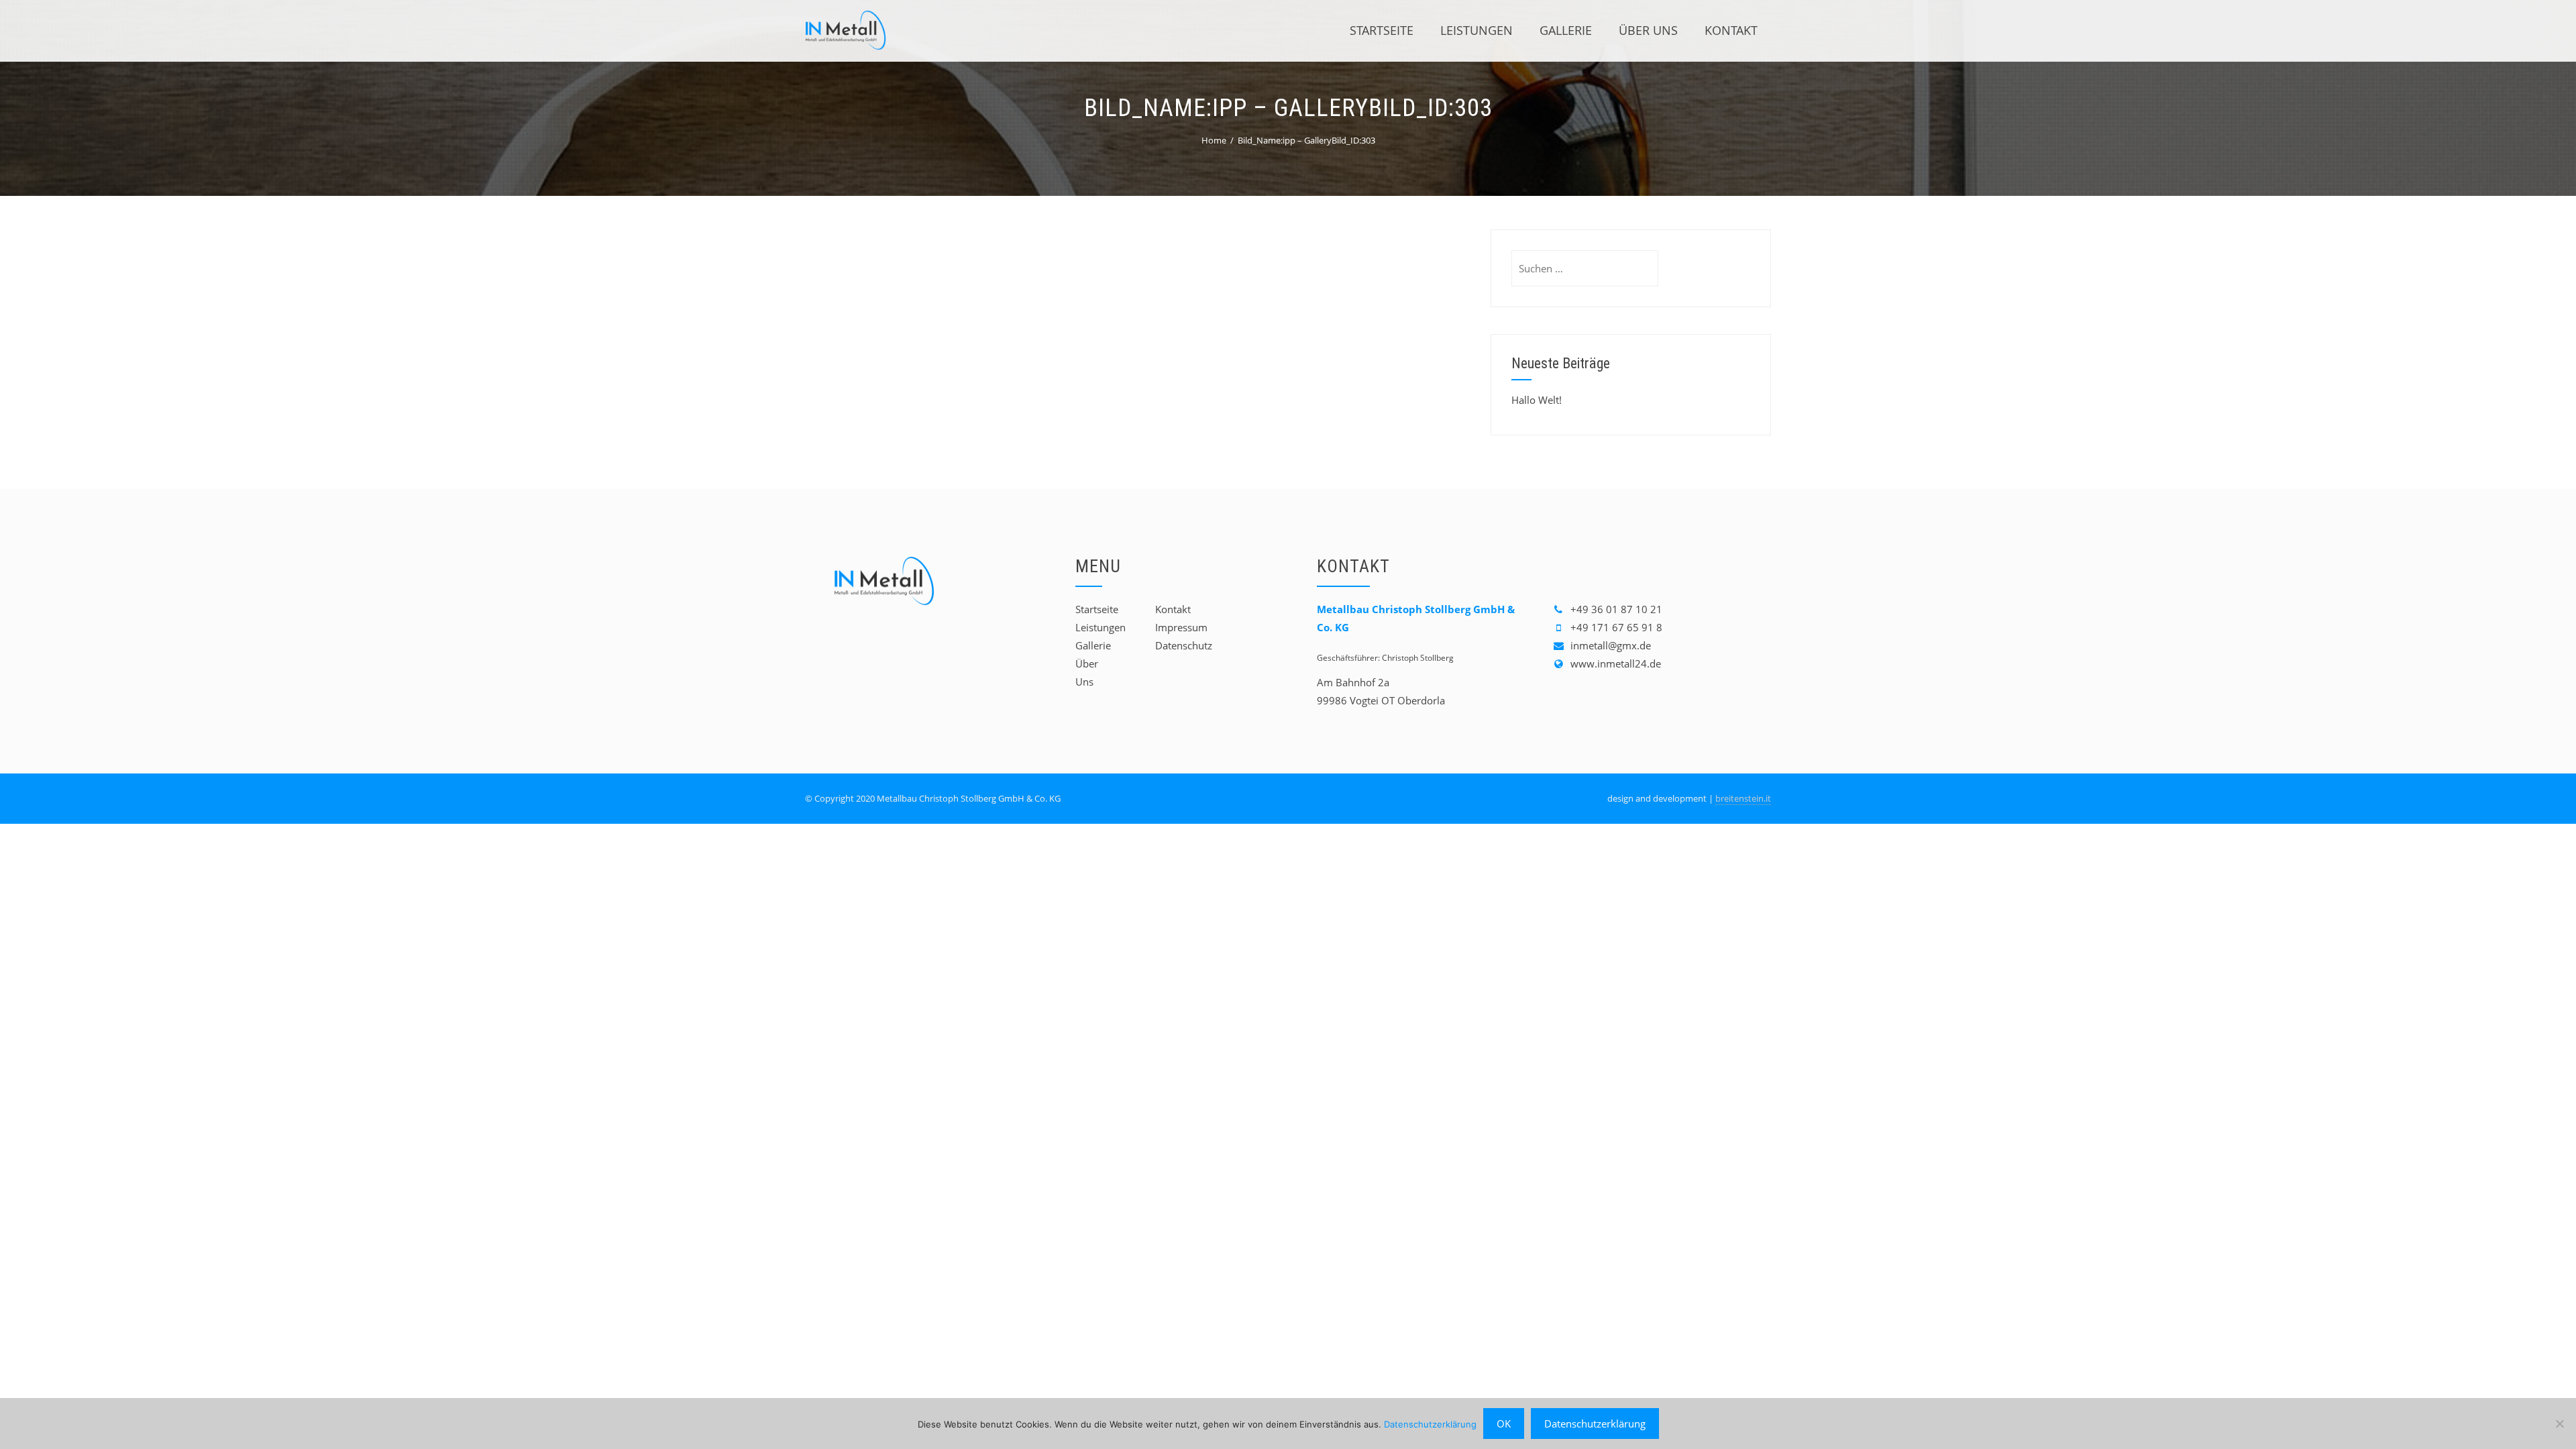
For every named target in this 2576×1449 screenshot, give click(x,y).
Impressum (1181, 627)
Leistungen (1477, 30)
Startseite (1382, 30)
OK (1504, 1424)
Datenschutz (1184, 645)
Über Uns (1648, 30)
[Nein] (2559, 1424)
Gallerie (1566, 30)
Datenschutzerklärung (1430, 1424)
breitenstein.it (1743, 798)
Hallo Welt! (1537, 400)
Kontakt (1731, 30)
